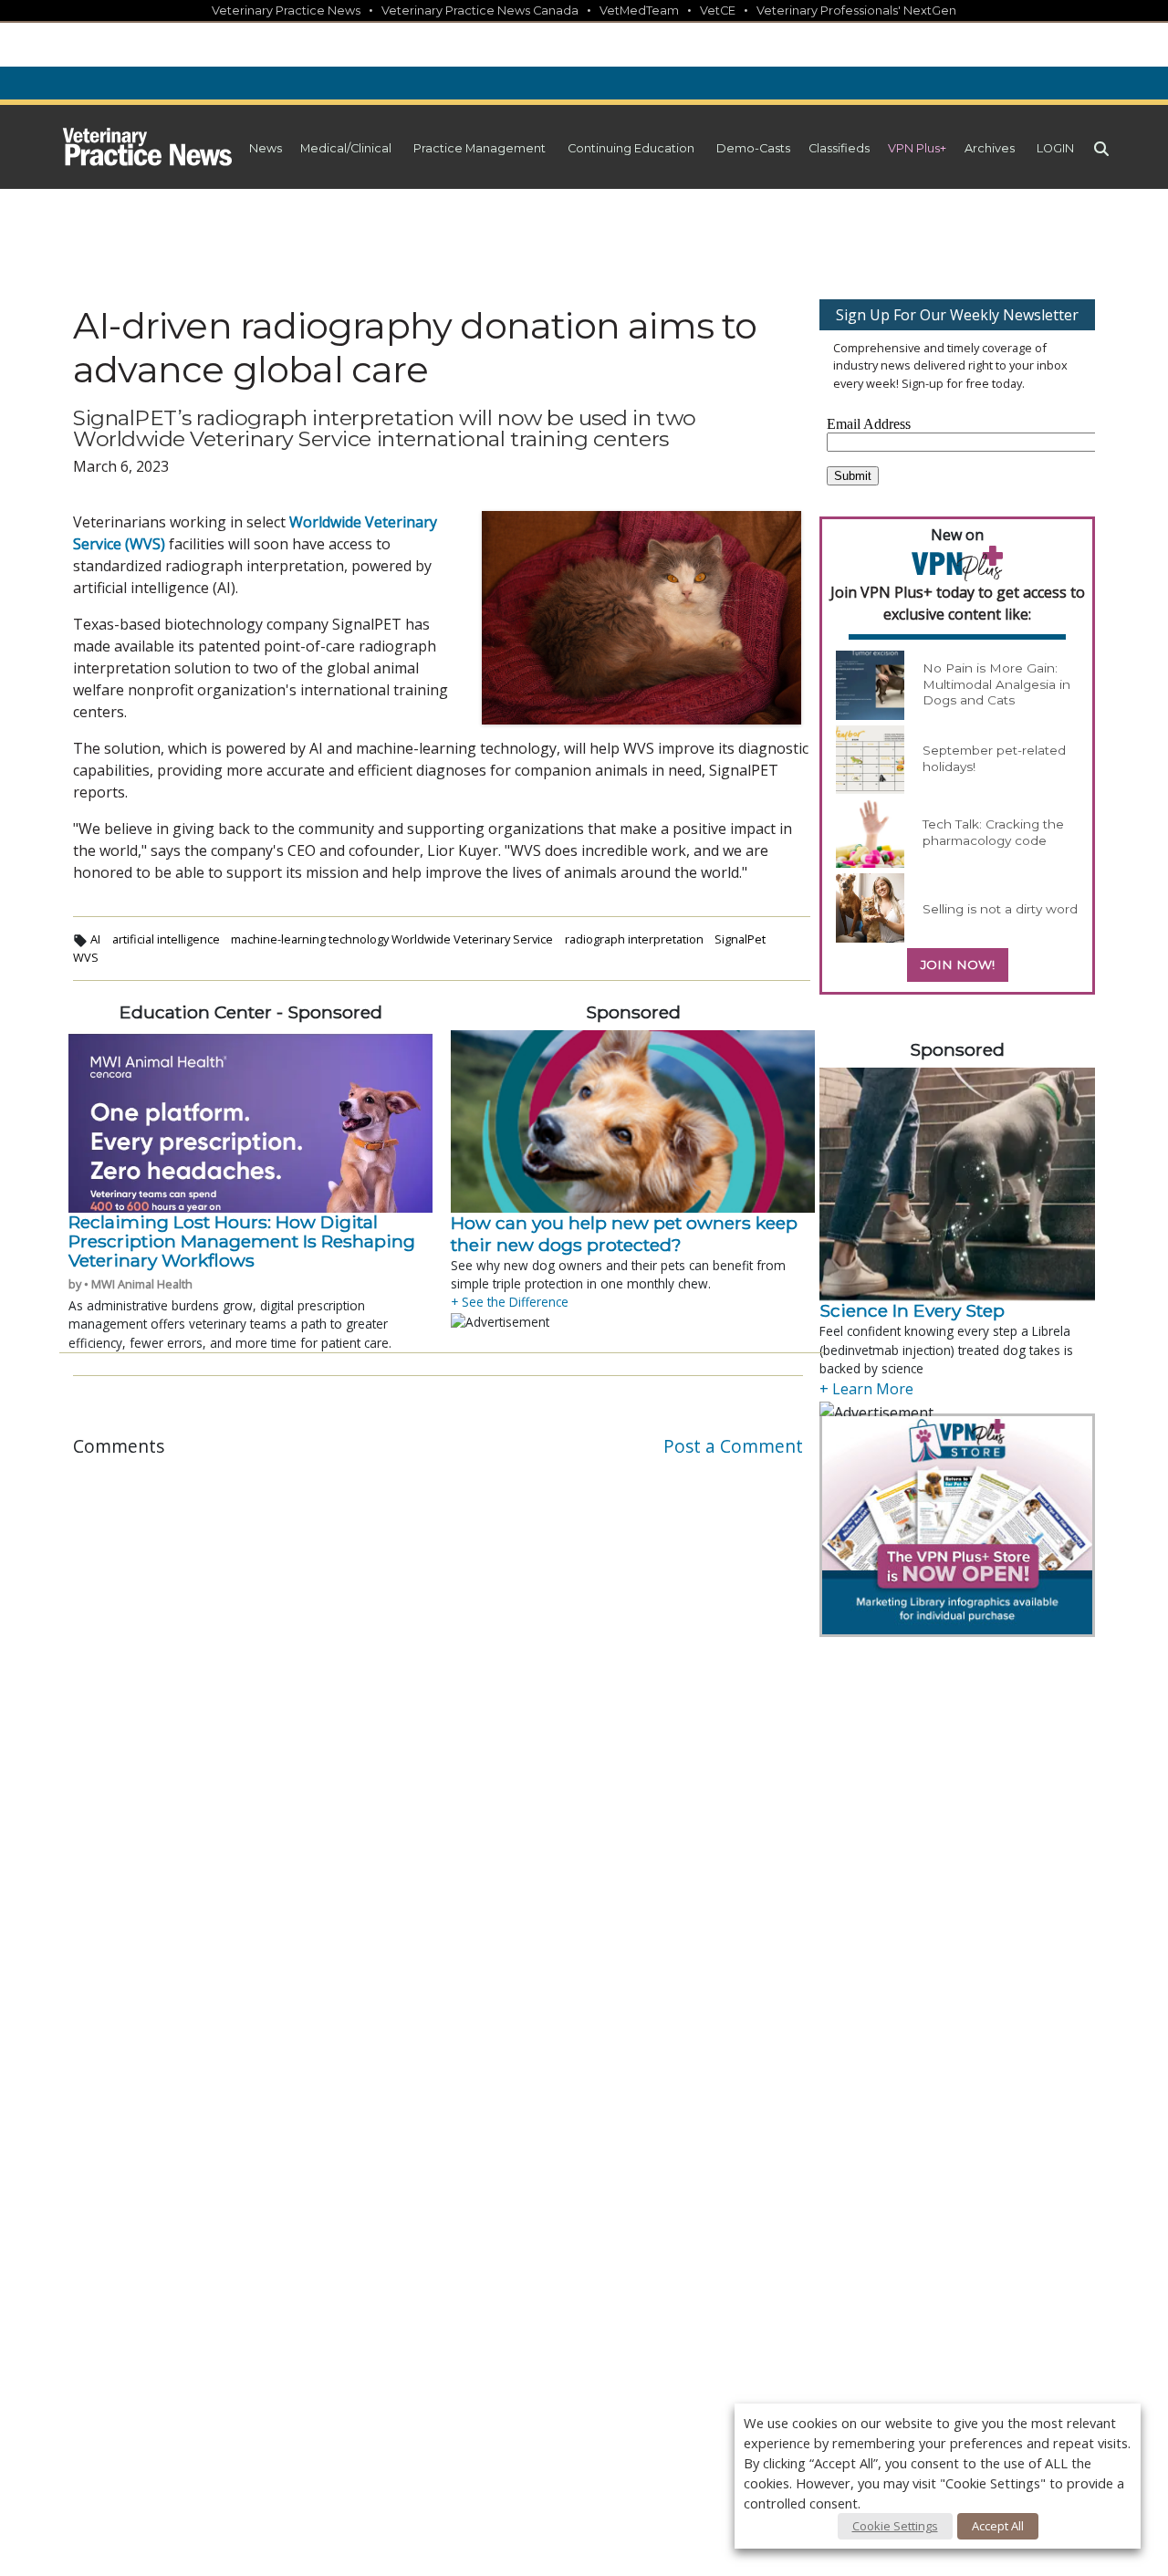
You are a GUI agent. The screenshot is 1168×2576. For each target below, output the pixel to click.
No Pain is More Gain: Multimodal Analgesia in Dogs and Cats (996, 684)
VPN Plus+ (917, 148)
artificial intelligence (166, 939)
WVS (86, 957)
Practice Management (480, 148)
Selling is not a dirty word (1000, 909)
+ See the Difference (510, 1302)
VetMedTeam (639, 10)
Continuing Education (631, 148)
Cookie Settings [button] (895, 2526)
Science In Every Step (912, 1310)
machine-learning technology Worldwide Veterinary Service (392, 939)
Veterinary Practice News (286, 10)
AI (95, 939)
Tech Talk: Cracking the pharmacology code (993, 832)
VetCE (718, 10)
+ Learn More (866, 1389)
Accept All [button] (998, 2526)
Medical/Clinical (346, 148)
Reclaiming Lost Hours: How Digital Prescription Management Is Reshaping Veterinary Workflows (242, 1241)
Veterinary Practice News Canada (480, 10)
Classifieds (839, 148)
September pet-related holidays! (994, 758)
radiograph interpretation (634, 939)
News (266, 148)
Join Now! (958, 965)
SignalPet (740, 939)
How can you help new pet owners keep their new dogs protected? (624, 1234)
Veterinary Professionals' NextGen (856, 10)
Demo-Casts (753, 148)
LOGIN (1055, 148)
